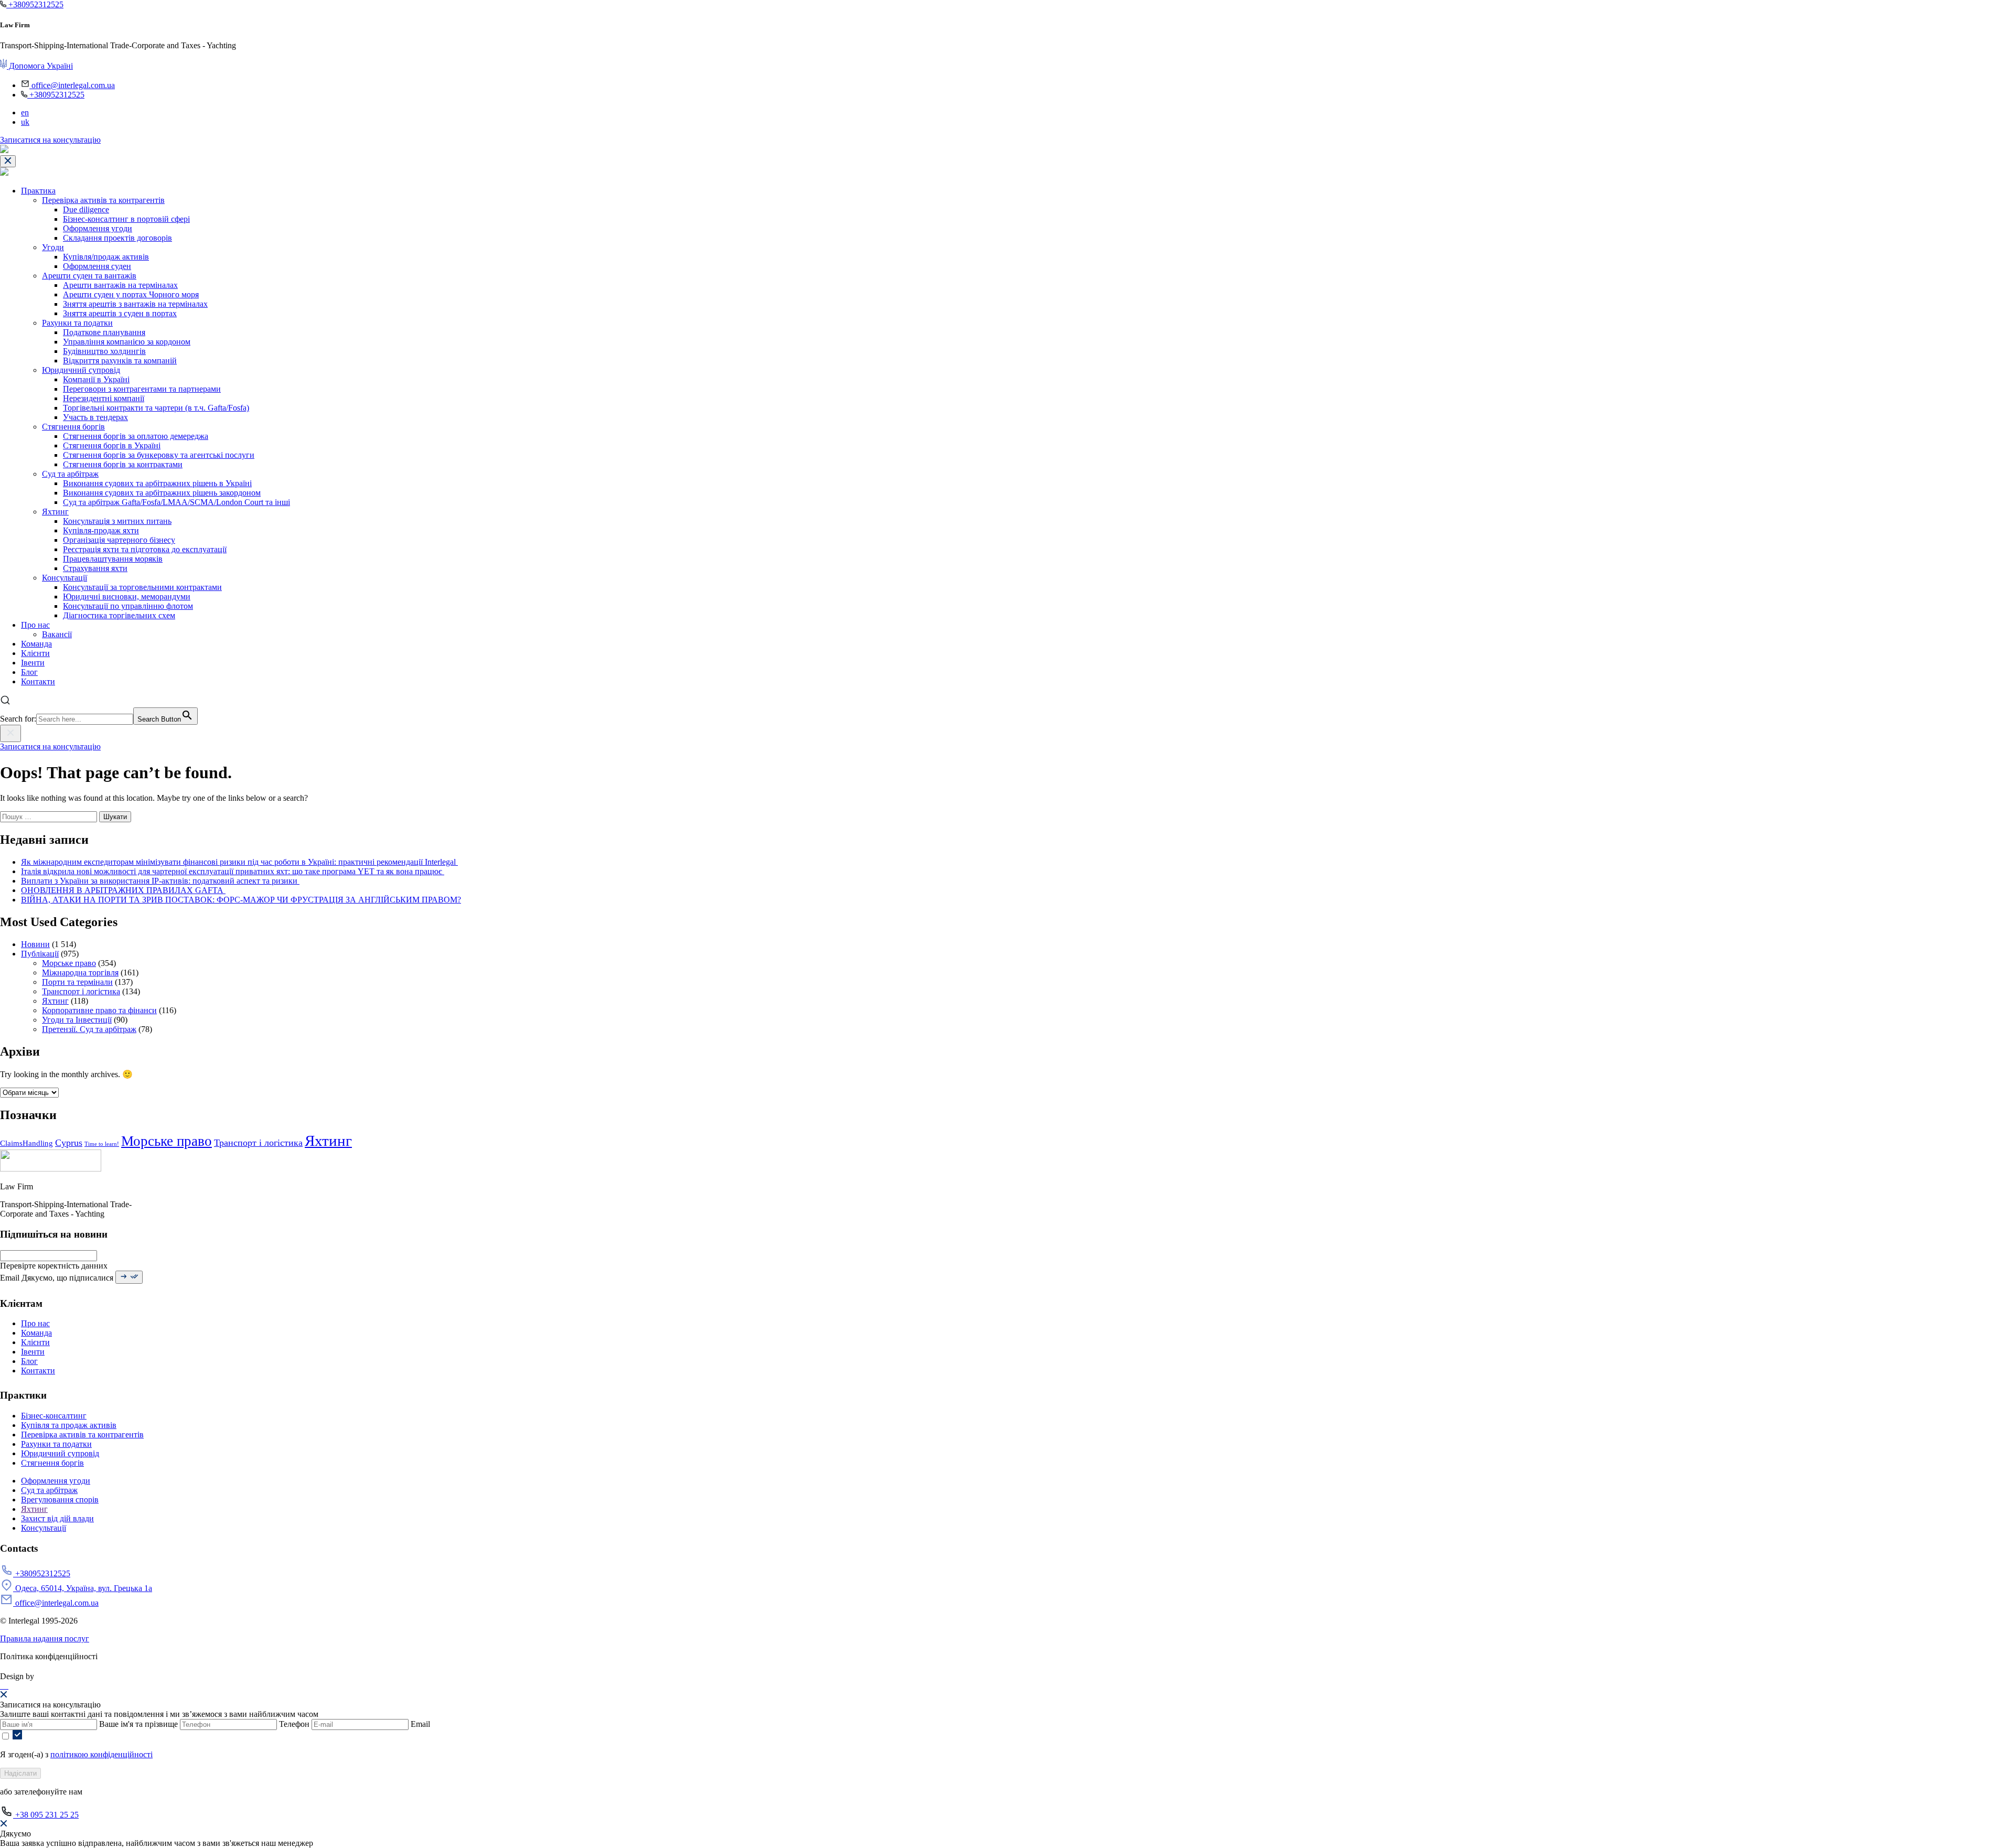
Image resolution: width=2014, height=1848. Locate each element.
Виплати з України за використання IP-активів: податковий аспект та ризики (160, 881)
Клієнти (35, 653)
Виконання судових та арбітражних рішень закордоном (162, 493)
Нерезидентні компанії (104, 398)
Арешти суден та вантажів (89, 276)
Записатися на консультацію (50, 140)
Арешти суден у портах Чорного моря (131, 294)
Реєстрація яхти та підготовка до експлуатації (145, 549)
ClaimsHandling (26, 1143)
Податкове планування (104, 332)
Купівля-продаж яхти (101, 530)
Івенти (33, 663)
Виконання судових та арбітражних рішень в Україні (157, 483)
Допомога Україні (40, 66)
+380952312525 (35, 4)
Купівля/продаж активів (106, 257)
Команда (36, 644)
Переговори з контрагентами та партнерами (142, 389)
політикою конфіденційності (101, 1754)
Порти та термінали (77, 982)
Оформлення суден (97, 266)
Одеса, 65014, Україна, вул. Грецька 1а (83, 1588)
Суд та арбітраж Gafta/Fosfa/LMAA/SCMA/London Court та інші (176, 502)
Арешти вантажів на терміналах (120, 285)
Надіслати (20, 1773)
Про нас (35, 625)
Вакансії (57, 634)
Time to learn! (102, 1144)
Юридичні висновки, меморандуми (127, 597)
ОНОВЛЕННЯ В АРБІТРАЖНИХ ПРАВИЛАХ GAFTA (123, 890)
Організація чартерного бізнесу (119, 540)
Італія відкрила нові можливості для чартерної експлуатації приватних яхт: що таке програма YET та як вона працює (233, 871)
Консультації (65, 578)
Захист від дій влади (57, 1518)
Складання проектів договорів (117, 238)
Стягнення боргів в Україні (112, 445)
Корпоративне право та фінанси (99, 1010)
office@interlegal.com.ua (72, 85)
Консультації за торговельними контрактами (142, 587)
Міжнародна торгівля (80, 973)
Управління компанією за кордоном (127, 342)
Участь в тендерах (95, 417)
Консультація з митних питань (117, 521)
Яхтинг (55, 512)
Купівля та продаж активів (69, 1425)
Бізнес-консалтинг (54, 1416)
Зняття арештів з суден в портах (120, 313)
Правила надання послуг (45, 1639)
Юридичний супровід (81, 370)
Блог (29, 672)
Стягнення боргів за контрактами (123, 464)
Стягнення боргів (73, 427)
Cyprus (69, 1143)
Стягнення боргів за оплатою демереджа (136, 436)
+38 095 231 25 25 (46, 1815)
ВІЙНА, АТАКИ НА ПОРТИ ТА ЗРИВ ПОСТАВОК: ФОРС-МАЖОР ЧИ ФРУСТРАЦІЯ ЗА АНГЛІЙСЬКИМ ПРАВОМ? (241, 900)
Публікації (40, 954)
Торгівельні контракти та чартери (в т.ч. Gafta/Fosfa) (156, 408)
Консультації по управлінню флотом (128, 606)
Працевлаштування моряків (113, 559)
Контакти (38, 681)
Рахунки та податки (77, 323)
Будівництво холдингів (104, 351)
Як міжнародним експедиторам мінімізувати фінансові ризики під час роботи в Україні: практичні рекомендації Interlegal (239, 862)
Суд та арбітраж (70, 474)
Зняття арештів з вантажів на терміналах (135, 304)
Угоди (53, 247)
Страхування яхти (95, 568)
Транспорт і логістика (81, 991)
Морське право (69, 963)
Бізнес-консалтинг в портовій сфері (126, 219)
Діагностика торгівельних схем (119, 615)
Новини (35, 944)
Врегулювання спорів (60, 1500)
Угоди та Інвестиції (77, 1020)
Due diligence (86, 209)
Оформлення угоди (98, 228)
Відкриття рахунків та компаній (120, 361)
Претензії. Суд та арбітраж (89, 1029)
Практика (38, 191)
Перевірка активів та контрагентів (103, 200)
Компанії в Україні (96, 379)
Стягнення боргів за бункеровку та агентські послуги (159, 455)
